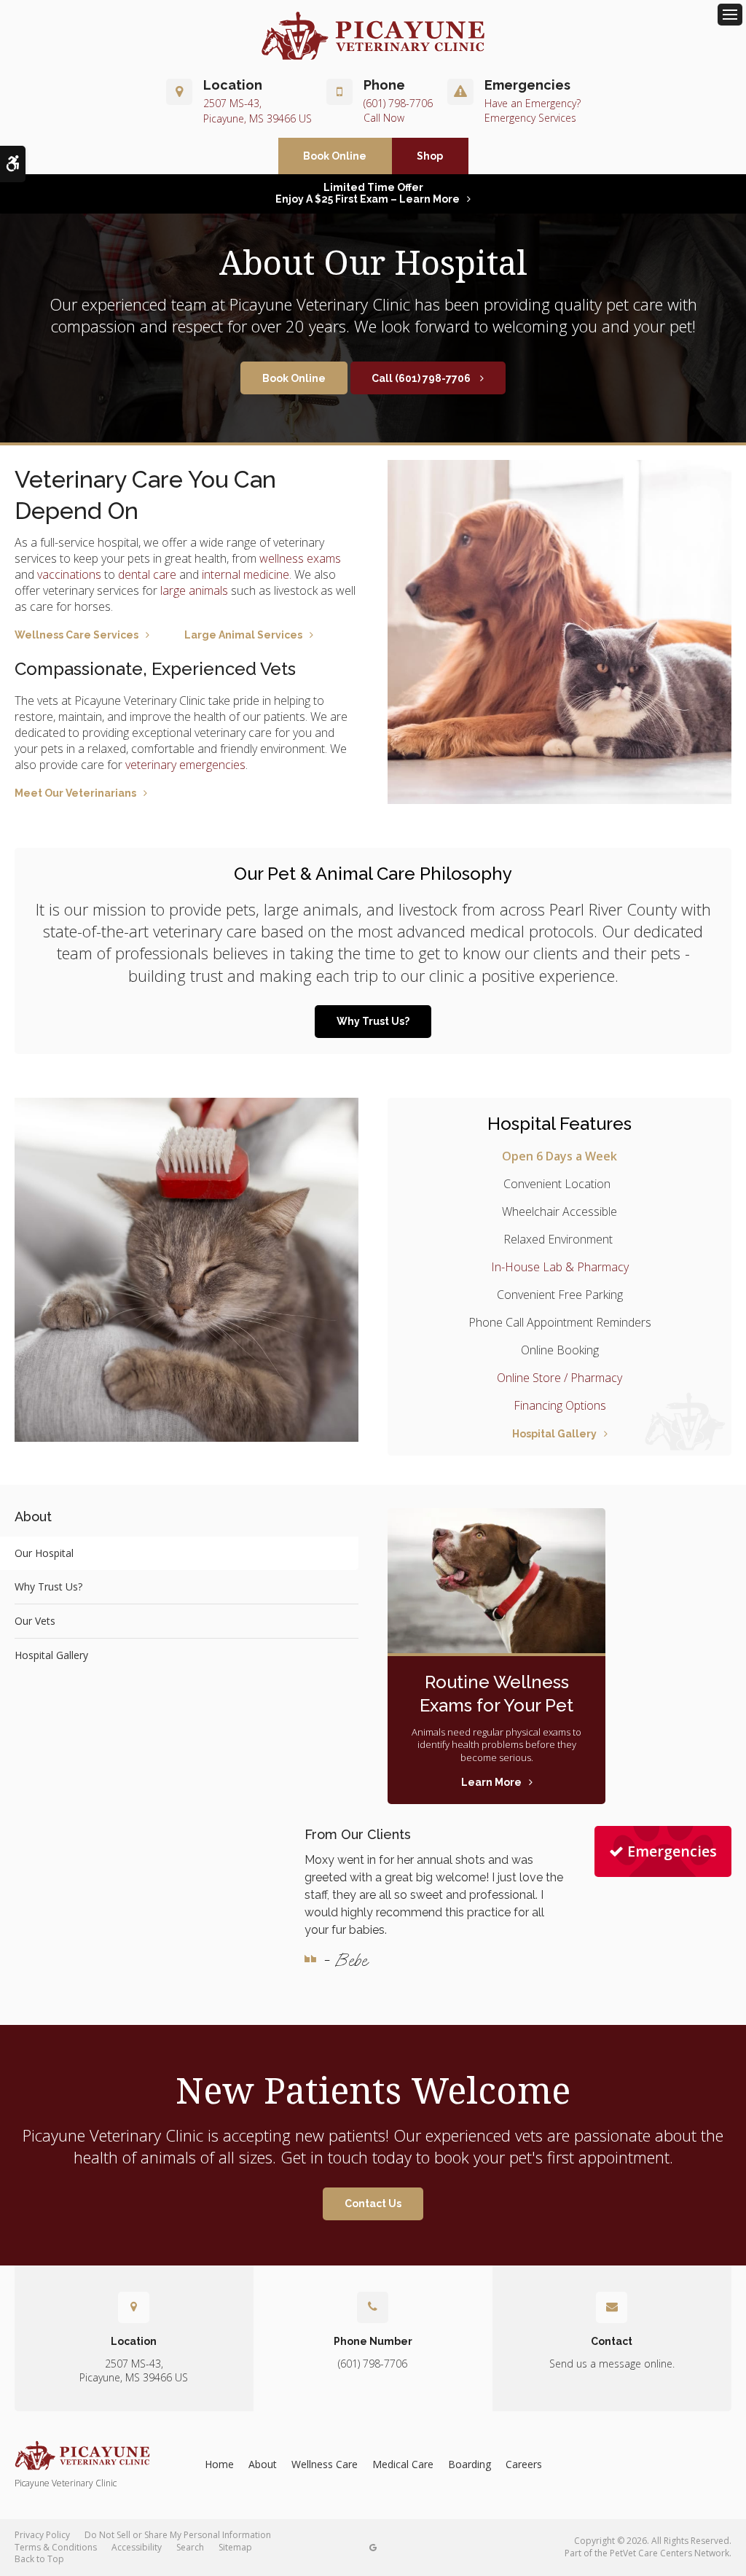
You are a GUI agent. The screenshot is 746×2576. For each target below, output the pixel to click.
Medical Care (403, 2464)
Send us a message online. (612, 2364)
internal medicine (246, 574)
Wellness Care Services (76, 635)
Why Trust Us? (373, 1021)
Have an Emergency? (533, 103)
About (263, 2464)
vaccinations (69, 574)
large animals (194, 590)
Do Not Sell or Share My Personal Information (178, 2535)
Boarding (470, 2464)
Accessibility (137, 2547)
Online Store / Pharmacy (559, 1378)
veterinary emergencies (185, 765)
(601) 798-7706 (398, 103)
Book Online (335, 156)
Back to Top (39, 2559)
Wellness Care (325, 2464)
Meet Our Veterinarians (75, 793)
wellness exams (300, 558)
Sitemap (235, 2547)
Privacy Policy (42, 2535)
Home (219, 2464)
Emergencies (672, 1851)
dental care (147, 574)
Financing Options (560, 1405)
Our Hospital (44, 1553)
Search (190, 2547)
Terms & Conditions (56, 2547)
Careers (524, 2464)
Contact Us (373, 2204)
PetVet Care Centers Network (670, 2553)
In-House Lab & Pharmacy (560, 1267)
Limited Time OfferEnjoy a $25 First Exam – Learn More (368, 193)
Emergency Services (530, 118)
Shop (430, 156)
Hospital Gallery (554, 1434)
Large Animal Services (243, 635)
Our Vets (35, 1621)
